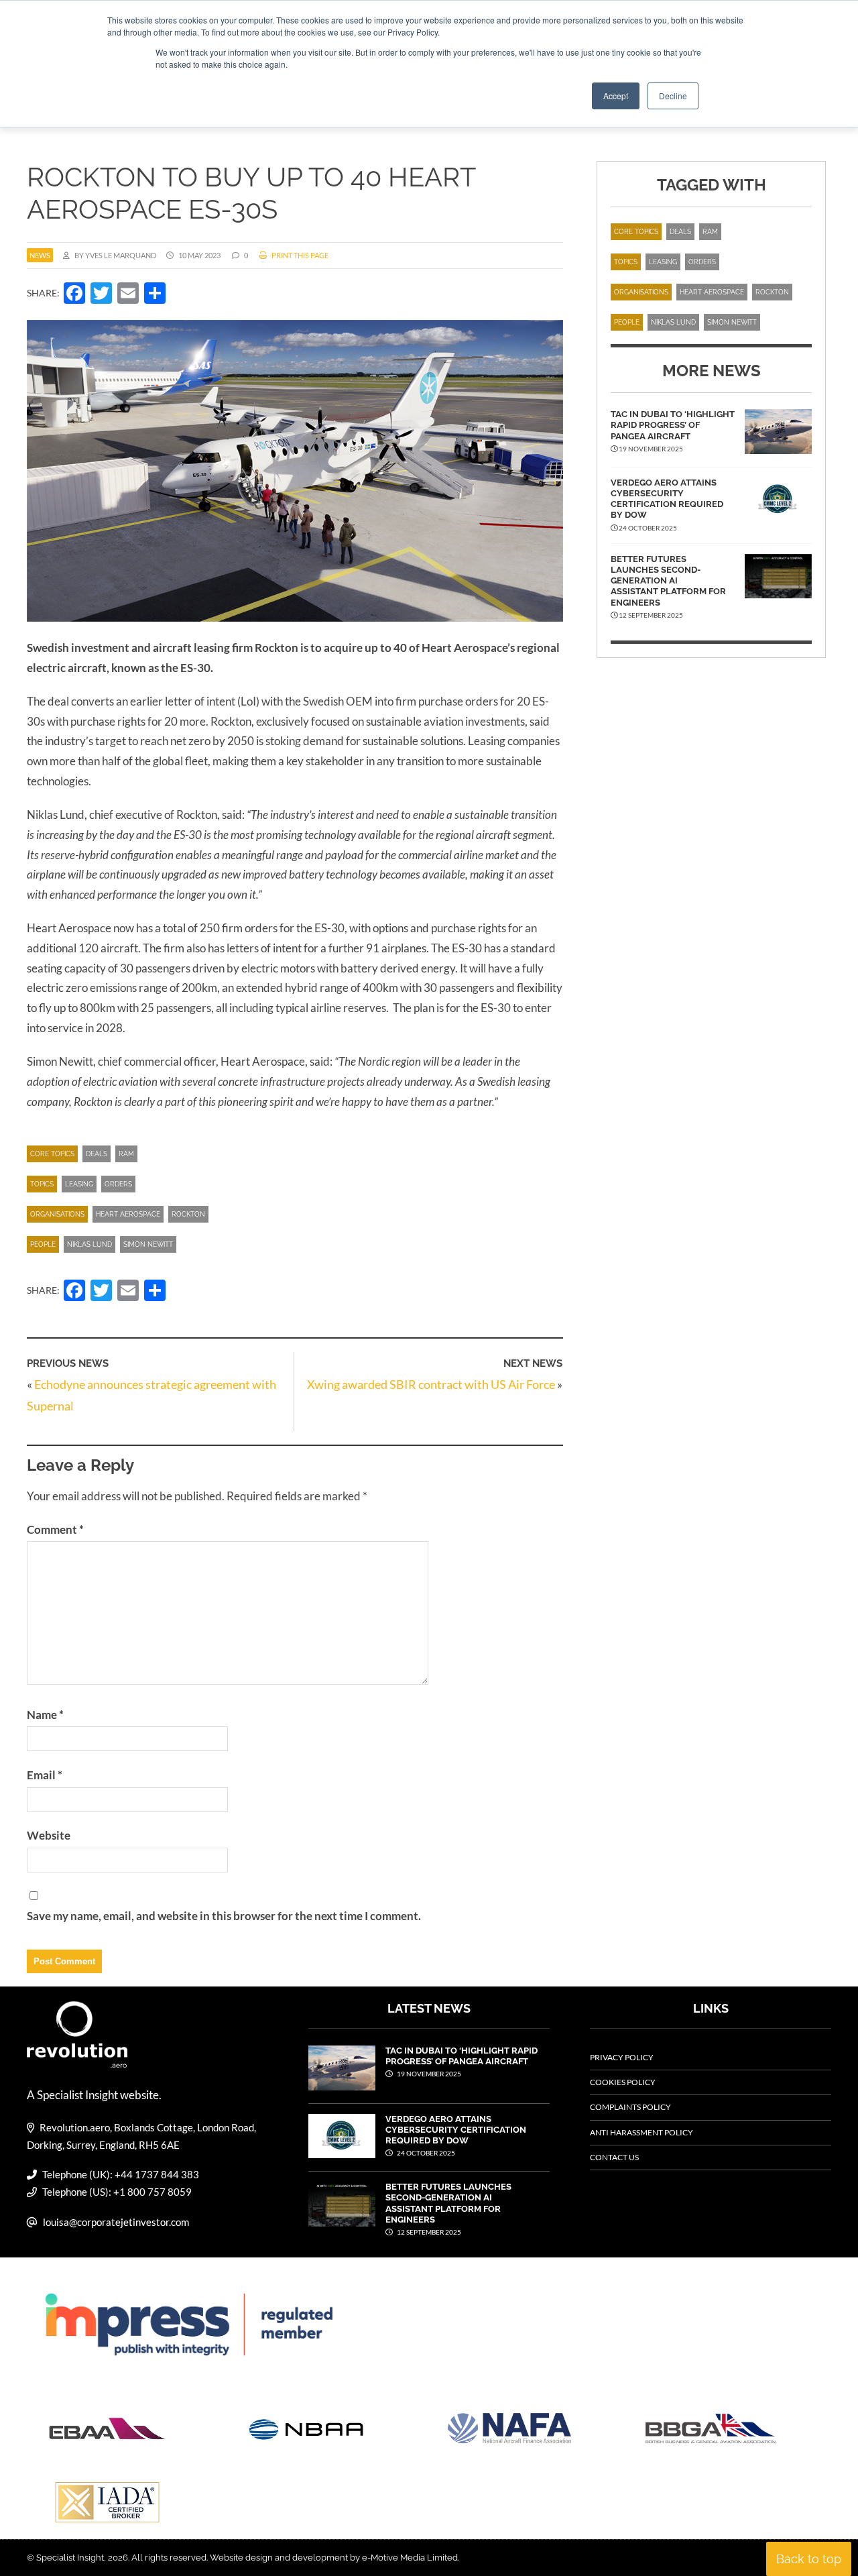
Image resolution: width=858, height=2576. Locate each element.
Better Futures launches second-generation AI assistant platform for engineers (668, 581)
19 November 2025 (428, 2074)
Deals (97, 1154)
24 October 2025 (425, 2153)
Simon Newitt (148, 1244)
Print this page (299, 255)
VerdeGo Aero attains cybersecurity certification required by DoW (667, 499)
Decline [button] (673, 96)
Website (49, 1835)
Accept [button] (616, 96)
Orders (118, 1184)
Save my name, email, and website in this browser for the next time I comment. (224, 1916)
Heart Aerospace (128, 1214)
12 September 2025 (428, 2232)
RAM (126, 1154)
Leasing (79, 1184)
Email (45, 1775)
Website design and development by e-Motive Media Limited (334, 2558)
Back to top (809, 2559)
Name (45, 1715)
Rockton (188, 1214)
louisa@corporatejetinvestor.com (116, 2222)
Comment (55, 1529)
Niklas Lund (89, 1244)
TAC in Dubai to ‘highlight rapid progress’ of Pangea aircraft (673, 425)
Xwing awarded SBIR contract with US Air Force (431, 1384)
